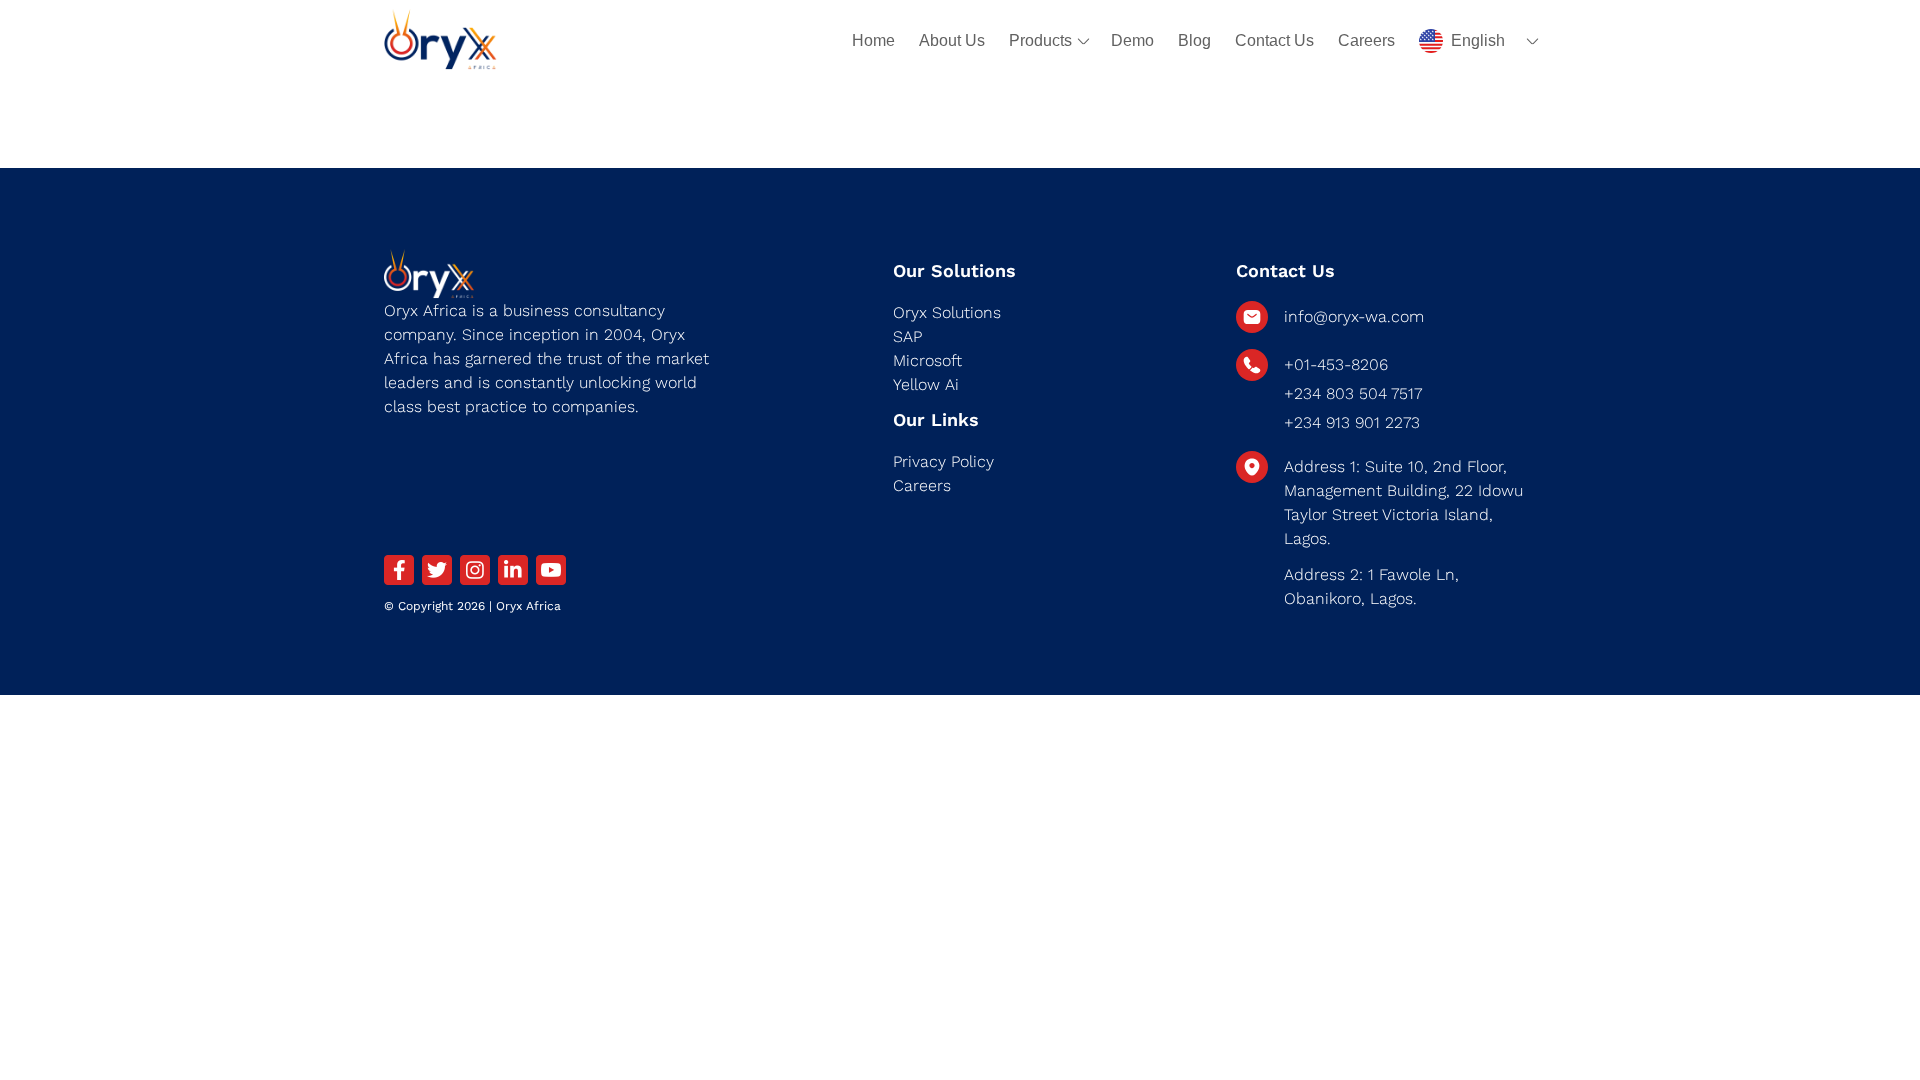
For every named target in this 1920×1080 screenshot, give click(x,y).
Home (873, 40)
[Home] (440, 41)
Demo (1132, 40)
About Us (952, 40)
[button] (1477, 41)
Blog (1194, 40)
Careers (1366, 40)
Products (1040, 40)
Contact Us (1274, 40)
